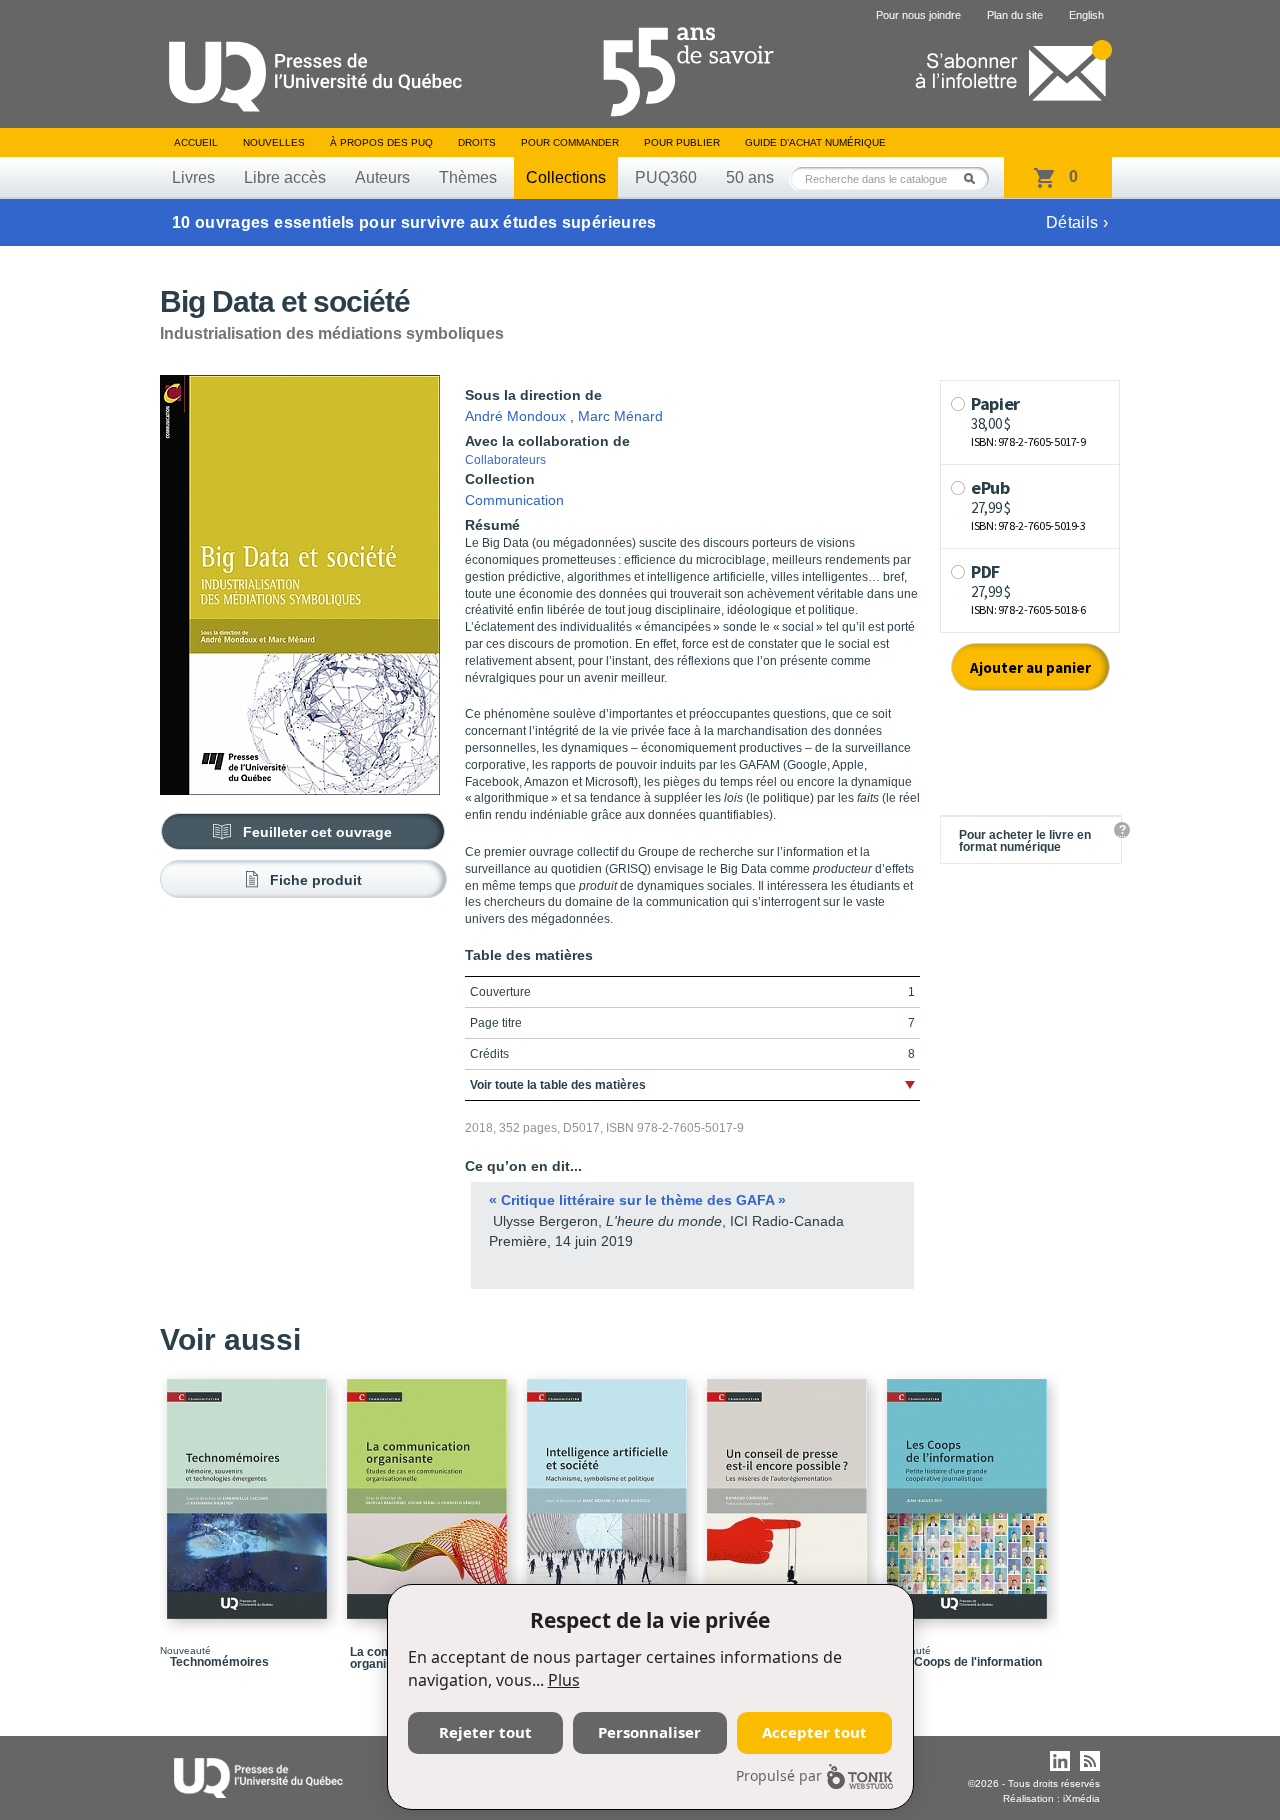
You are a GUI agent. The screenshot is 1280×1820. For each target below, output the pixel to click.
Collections (566, 177)
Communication (514, 500)
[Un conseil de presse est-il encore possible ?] (790, 1490)
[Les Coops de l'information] (970, 1490)
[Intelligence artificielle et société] (610, 1490)
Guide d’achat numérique (815, 142)
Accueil (196, 142)
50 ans (750, 177)
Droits (477, 142)
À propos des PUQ (381, 142)
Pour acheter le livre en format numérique (1025, 841)
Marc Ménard (620, 416)
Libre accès (285, 177)
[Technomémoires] (250, 1490)
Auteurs (382, 177)
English (1086, 15)
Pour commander (570, 142)
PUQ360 (666, 177)
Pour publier (682, 142)
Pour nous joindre (918, 15)
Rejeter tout (485, 1732)
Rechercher (975, 178)
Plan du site (1015, 15)
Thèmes (468, 177)
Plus (564, 1680)
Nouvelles (274, 142)
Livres (193, 177)
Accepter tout (814, 1732)
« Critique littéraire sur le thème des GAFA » (637, 1200)
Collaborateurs (505, 460)
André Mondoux (515, 416)
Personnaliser (649, 1732)
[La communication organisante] (430, 1490)
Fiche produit (316, 880)
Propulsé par (779, 1775)
